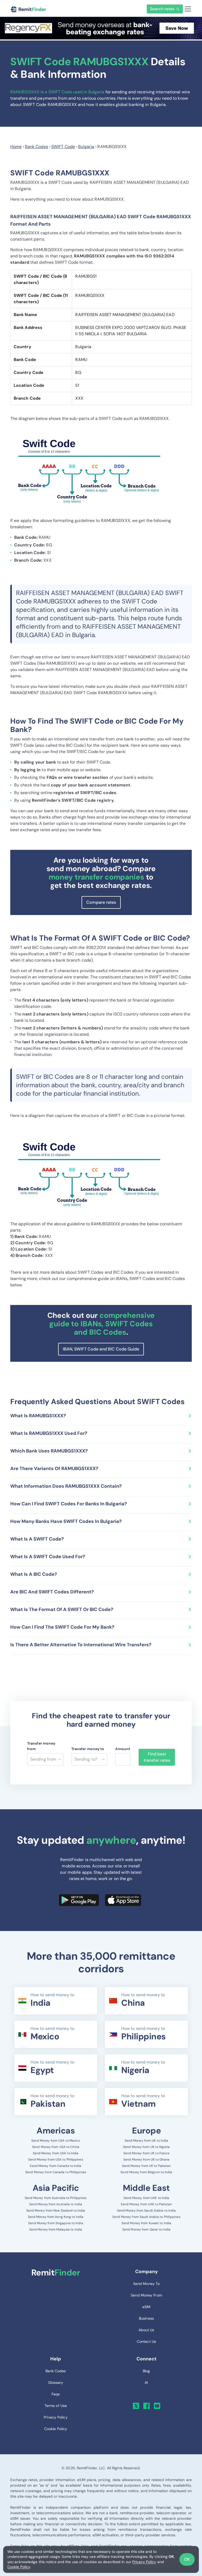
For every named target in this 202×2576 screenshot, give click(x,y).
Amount (123, 1749)
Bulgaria (86, 147)
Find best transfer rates (157, 1757)
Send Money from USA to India (56, 2153)
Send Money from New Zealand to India (56, 2211)
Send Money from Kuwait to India (146, 2223)
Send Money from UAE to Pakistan (146, 2204)
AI (146, 2382)
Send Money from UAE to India (147, 2198)
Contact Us (146, 2341)
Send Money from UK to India (147, 2141)
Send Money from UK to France (147, 2153)
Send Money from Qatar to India (146, 2229)
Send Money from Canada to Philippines (56, 2172)
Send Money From (146, 2295)
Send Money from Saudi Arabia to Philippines (146, 2217)
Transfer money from (41, 1746)
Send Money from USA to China (56, 2147)
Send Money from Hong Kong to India (56, 2217)
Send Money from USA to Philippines (55, 2160)
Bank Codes (37, 147)
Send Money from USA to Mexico (56, 2141)
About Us (147, 2330)
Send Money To (146, 2284)
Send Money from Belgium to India (146, 2172)
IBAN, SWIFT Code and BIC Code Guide (101, 1349)
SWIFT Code (63, 147)
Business (146, 2318)
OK (187, 2559)
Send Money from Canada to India (55, 2166)
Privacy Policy (144, 2562)
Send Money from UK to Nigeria (146, 2147)
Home (16, 147)
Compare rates (101, 902)
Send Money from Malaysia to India (56, 2229)
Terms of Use (56, 2406)
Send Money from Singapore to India (55, 2223)
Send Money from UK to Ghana (146, 2160)
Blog (146, 2371)
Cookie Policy (19, 2567)
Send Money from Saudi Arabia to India (147, 2211)
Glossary (56, 2382)
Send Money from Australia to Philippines (56, 2198)
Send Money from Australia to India (56, 2204)
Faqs (56, 2394)
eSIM (146, 2307)
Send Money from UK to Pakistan (147, 2166)
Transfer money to (88, 1749)
